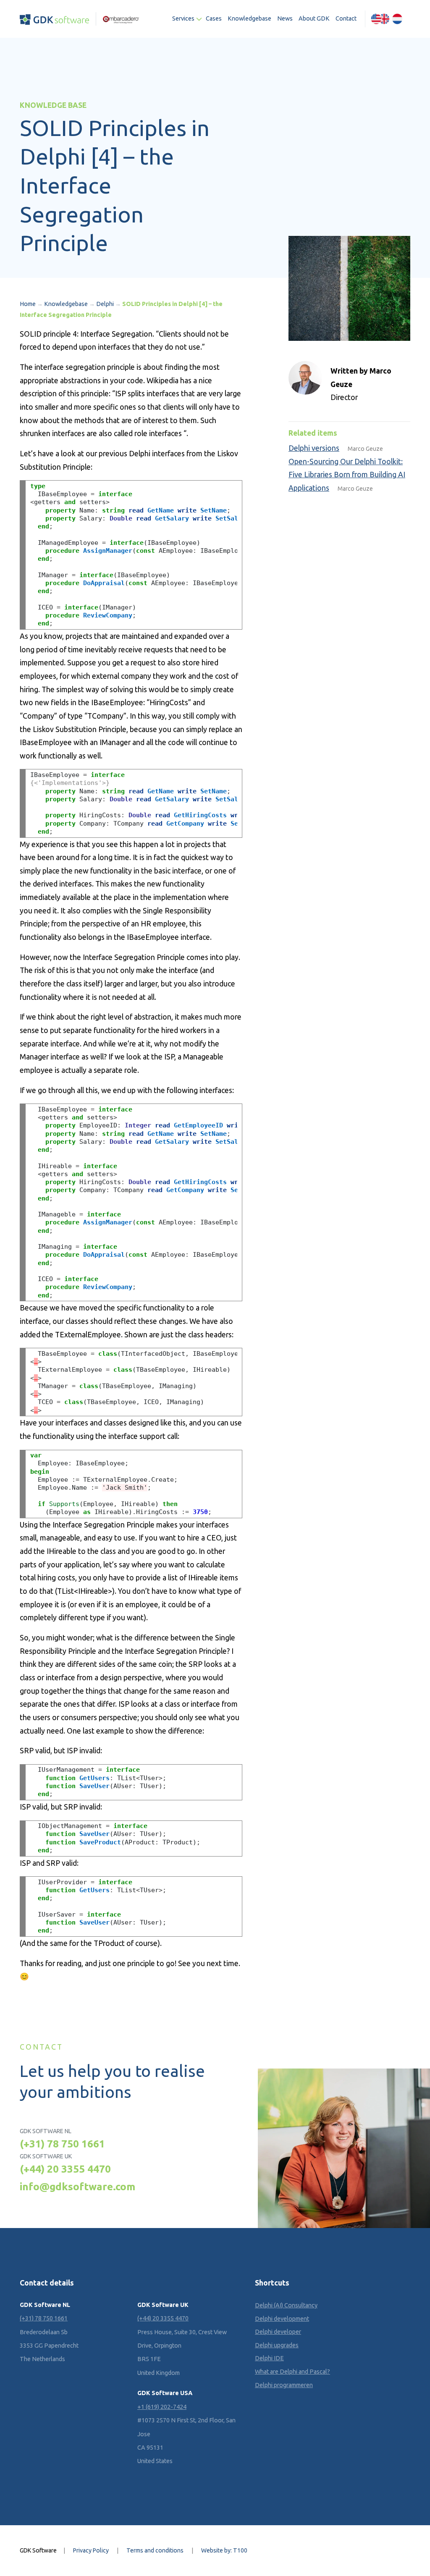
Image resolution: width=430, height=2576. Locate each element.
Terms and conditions (155, 2550)
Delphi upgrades (277, 2345)
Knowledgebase (249, 18)
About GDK (314, 18)
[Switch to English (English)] (380, 19)
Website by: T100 (224, 2550)
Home (28, 304)
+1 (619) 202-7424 (162, 2407)
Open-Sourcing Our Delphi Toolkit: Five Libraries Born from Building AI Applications (347, 475)
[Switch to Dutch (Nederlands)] (397, 19)
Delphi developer (278, 2332)
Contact (346, 18)
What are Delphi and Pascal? (292, 2372)
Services (183, 18)
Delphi (105, 304)
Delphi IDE (269, 2358)
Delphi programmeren (284, 2385)
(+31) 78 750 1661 (62, 2144)
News (285, 18)
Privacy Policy (91, 2550)
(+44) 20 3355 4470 (65, 2169)
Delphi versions (314, 448)
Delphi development (282, 2318)
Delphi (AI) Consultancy (286, 2305)
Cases (214, 18)
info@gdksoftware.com (77, 2186)
